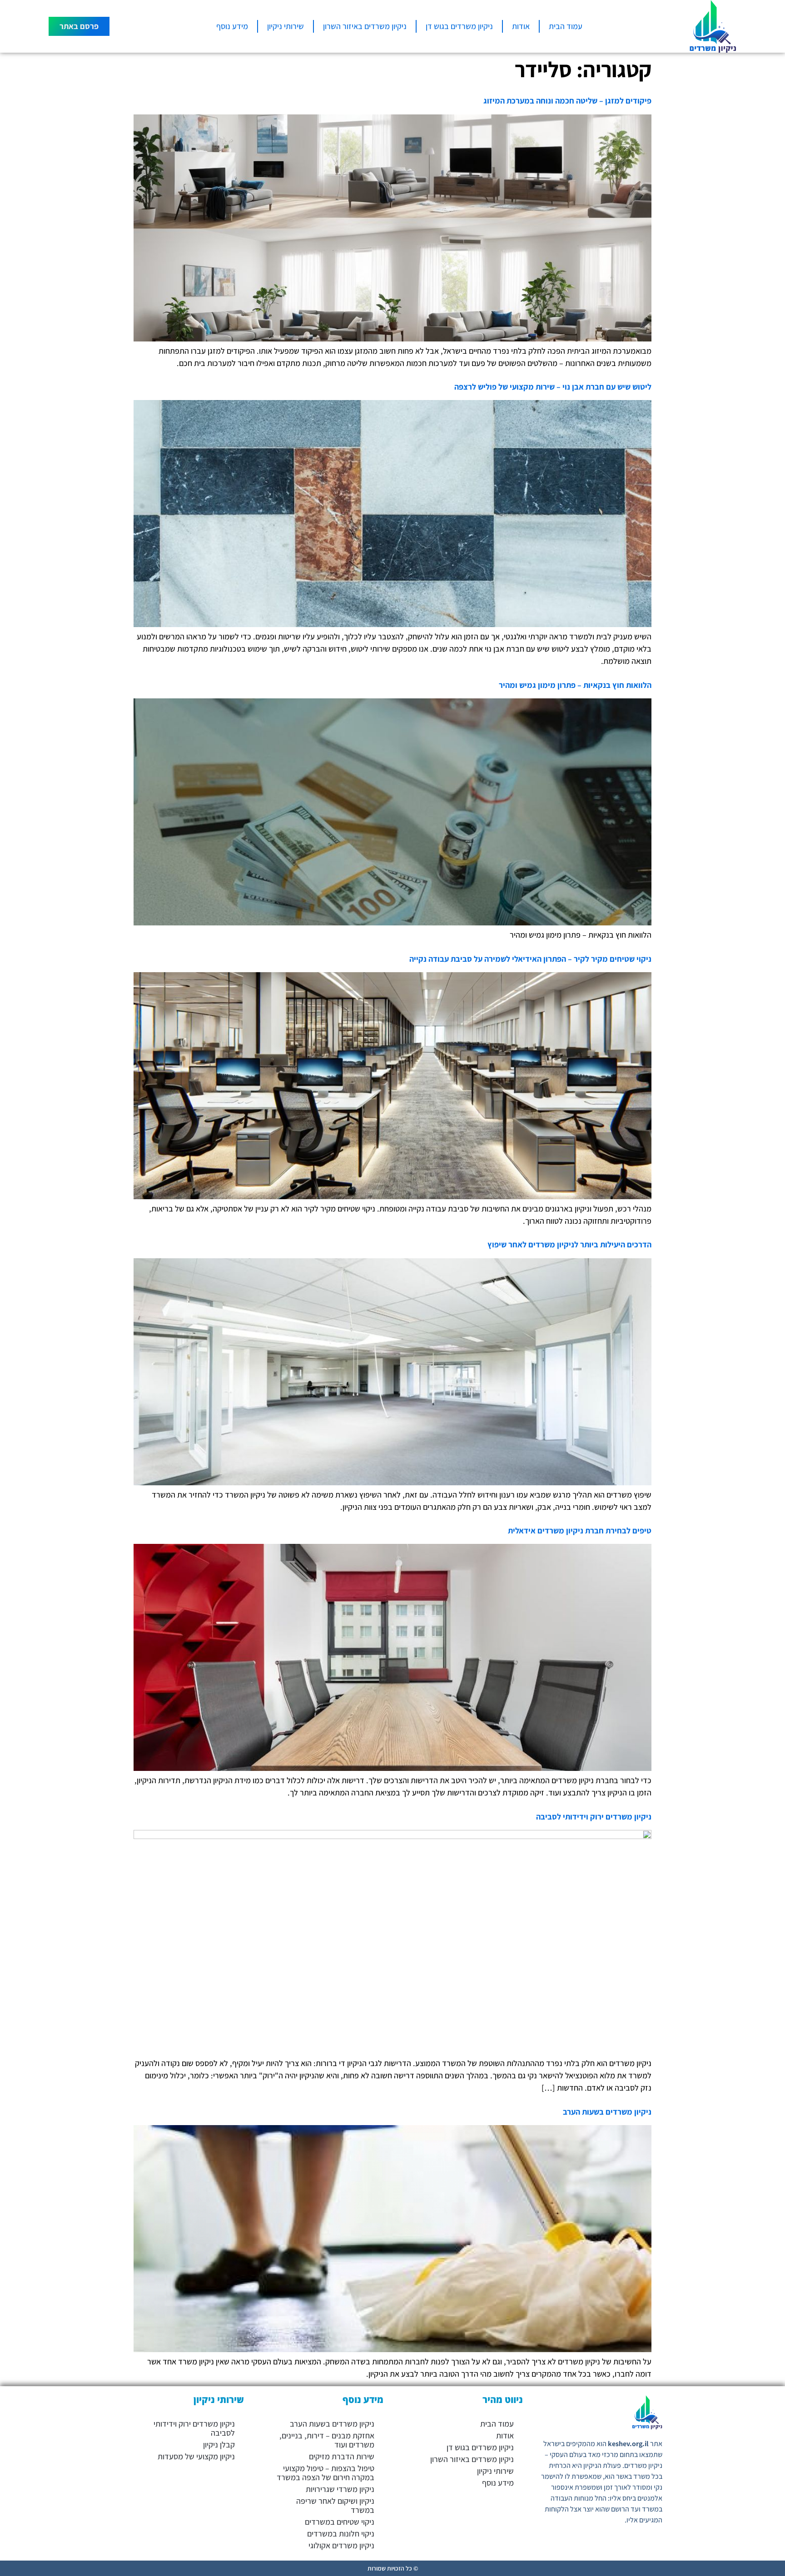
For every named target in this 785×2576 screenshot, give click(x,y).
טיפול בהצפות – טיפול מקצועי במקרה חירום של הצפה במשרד (325, 2473)
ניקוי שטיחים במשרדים (340, 2522)
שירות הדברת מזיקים (342, 2456)
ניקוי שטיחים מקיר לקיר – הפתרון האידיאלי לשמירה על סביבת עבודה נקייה (530, 959)
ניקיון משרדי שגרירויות (340, 2489)
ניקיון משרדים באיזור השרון (365, 26)
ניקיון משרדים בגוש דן (459, 26)
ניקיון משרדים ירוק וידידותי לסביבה (594, 1817)
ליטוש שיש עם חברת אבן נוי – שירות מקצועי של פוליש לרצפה (553, 387)
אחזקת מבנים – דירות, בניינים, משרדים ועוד (327, 2440)
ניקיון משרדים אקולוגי (341, 2545)
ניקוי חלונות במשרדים (341, 2534)
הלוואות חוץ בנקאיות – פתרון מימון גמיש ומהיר (575, 685)
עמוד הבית (566, 26)
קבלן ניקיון (219, 2445)
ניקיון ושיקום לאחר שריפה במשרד (335, 2505)
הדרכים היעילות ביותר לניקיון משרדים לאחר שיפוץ (569, 1244)
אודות (521, 26)
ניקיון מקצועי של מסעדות (196, 2456)
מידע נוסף (232, 26)
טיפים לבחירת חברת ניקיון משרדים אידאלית (580, 1530)
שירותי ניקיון (286, 26)
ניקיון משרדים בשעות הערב (607, 2112)
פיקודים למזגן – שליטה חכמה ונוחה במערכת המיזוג (567, 101)
